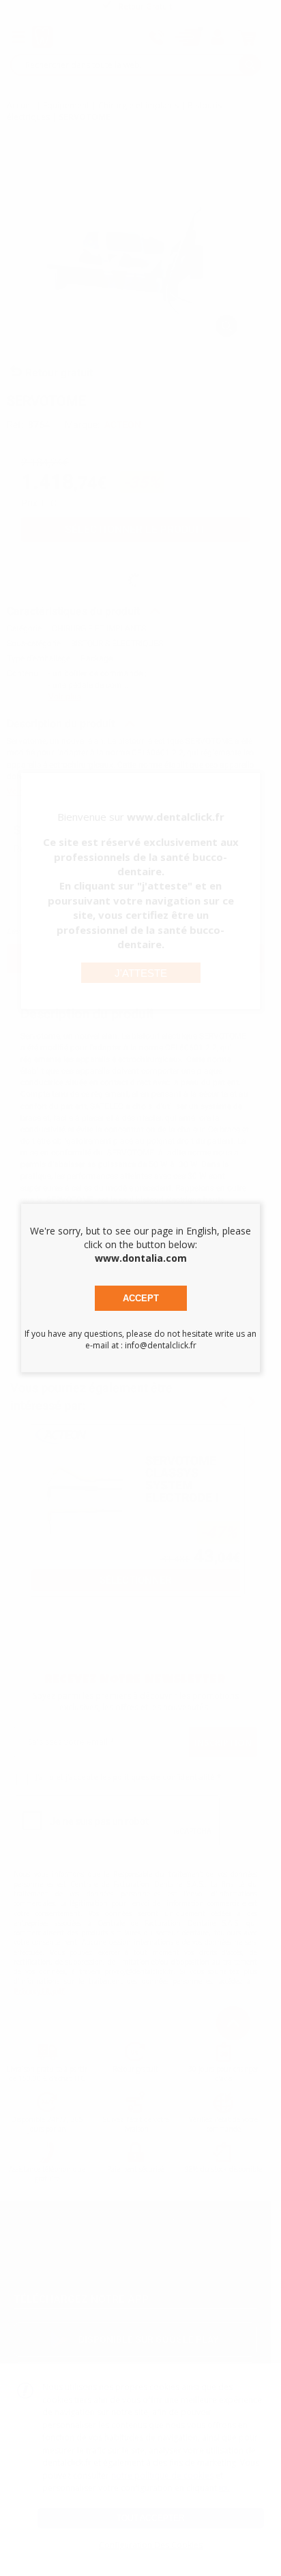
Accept (141, 1298)
